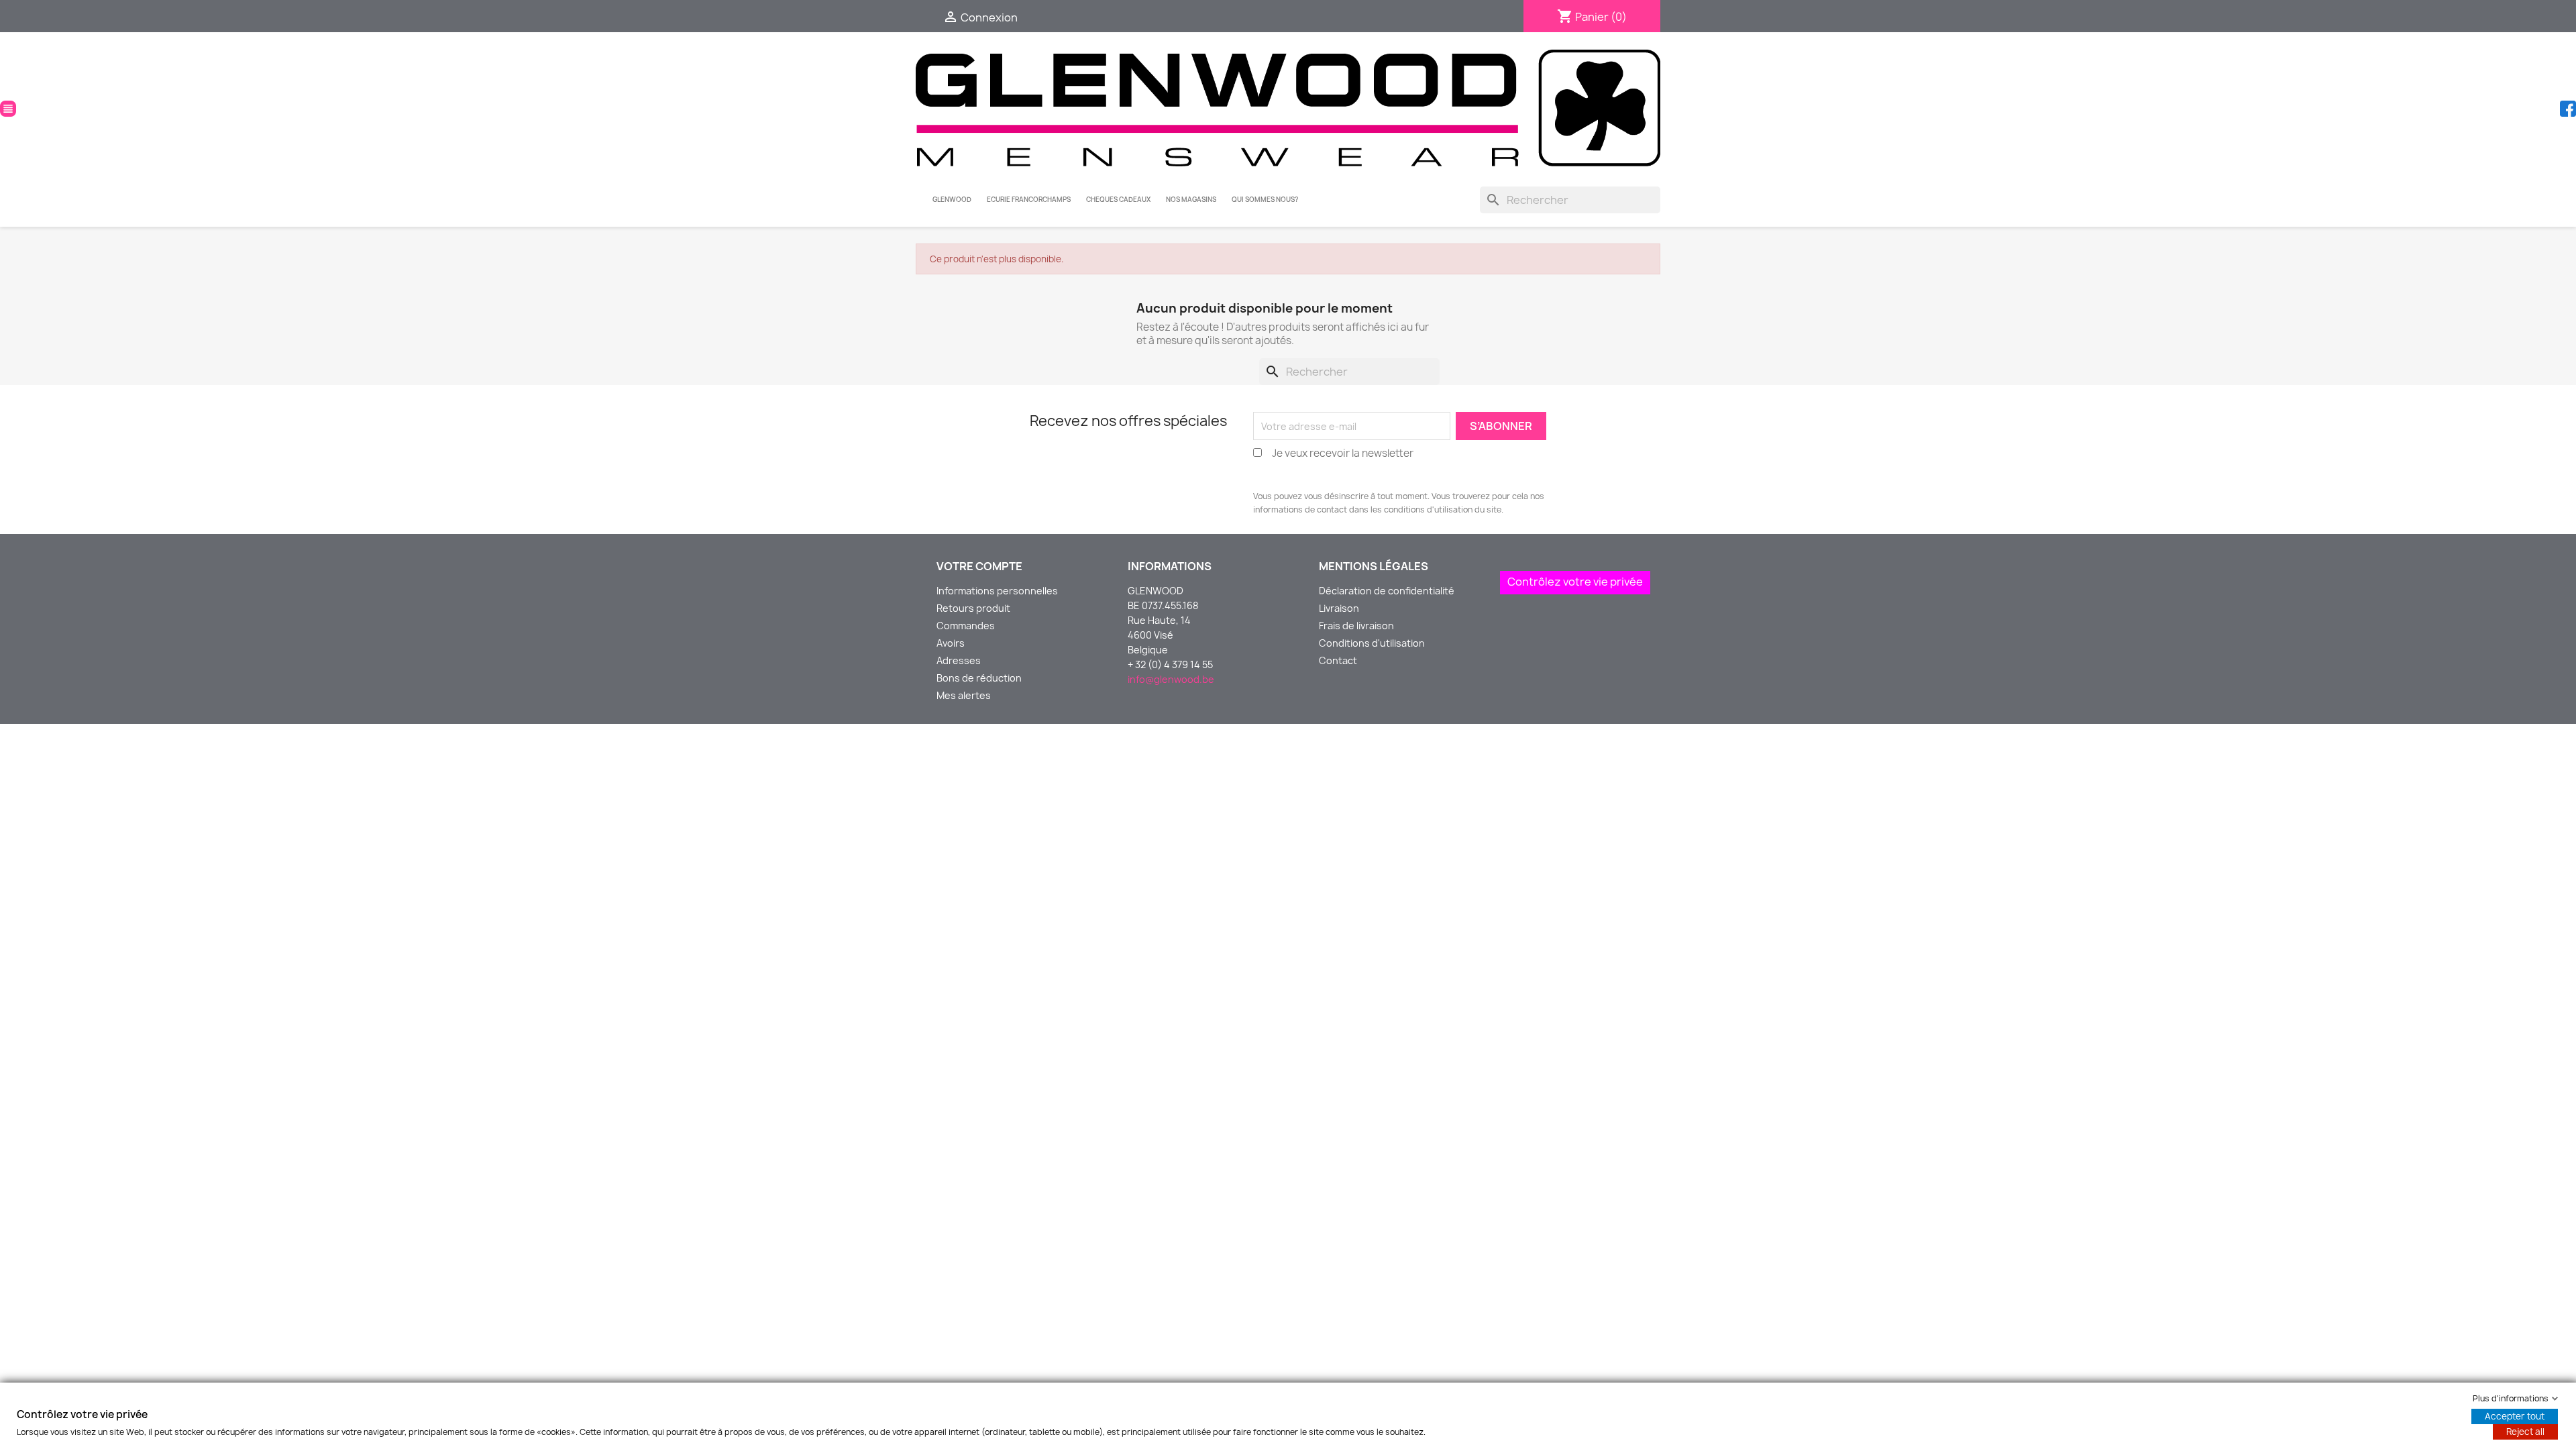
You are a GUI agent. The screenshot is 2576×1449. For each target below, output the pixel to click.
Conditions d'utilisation (1372, 643)
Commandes (966, 626)
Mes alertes (964, 695)
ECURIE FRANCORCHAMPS (1029, 200)
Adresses (959, 660)
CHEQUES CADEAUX (1118, 200)
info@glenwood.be (1171, 679)
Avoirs (951, 643)
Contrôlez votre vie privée (1575, 582)
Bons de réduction (979, 678)
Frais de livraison (1356, 626)
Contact (1338, 660)
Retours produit (973, 608)
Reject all (2525, 1432)
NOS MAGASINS (1191, 200)
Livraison (1339, 608)
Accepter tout (2515, 1416)
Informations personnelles (997, 591)
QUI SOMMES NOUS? (1265, 200)
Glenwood (952, 200)
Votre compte (979, 566)
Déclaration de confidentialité (1387, 591)
